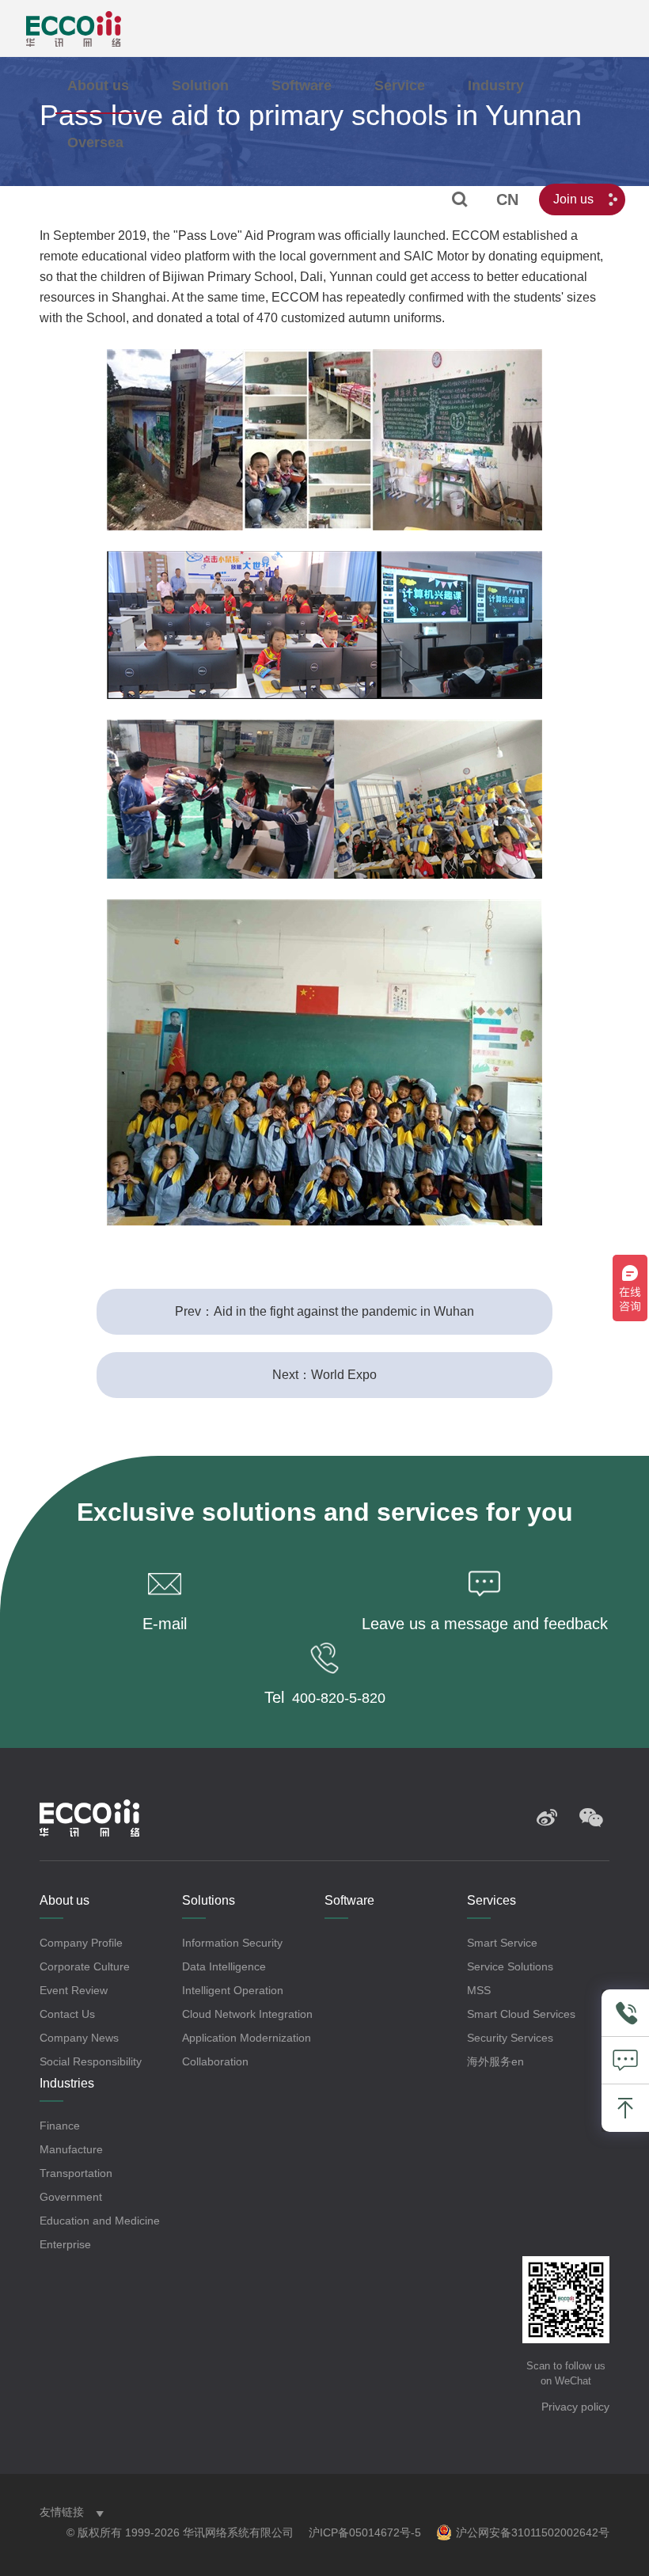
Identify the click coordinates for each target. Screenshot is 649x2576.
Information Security (232, 1943)
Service (400, 85)
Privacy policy (575, 2407)
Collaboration (215, 2061)
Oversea (95, 142)
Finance (60, 2126)
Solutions (209, 1900)
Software (302, 85)
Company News (79, 2038)
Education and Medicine (100, 2221)
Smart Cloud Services (521, 2014)
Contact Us (67, 2014)
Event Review (74, 1990)
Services (491, 1900)
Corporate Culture (85, 1966)
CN (507, 199)
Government (71, 2197)
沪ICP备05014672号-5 (365, 2532)
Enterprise (65, 2244)
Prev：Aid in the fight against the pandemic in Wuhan (324, 1311)
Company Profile (81, 1943)
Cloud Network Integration (247, 2014)
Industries (67, 2083)
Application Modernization (247, 2038)
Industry (496, 85)
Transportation (76, 2173)
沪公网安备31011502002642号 (533, 2532)
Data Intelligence (224, 1966)
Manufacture (71, 2149)
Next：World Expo (324, 1375)
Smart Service (502, 1943)
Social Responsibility (91, 2061)
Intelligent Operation (233, 1990)
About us (98, 85)
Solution (200, 85)
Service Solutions (510, 1966)
